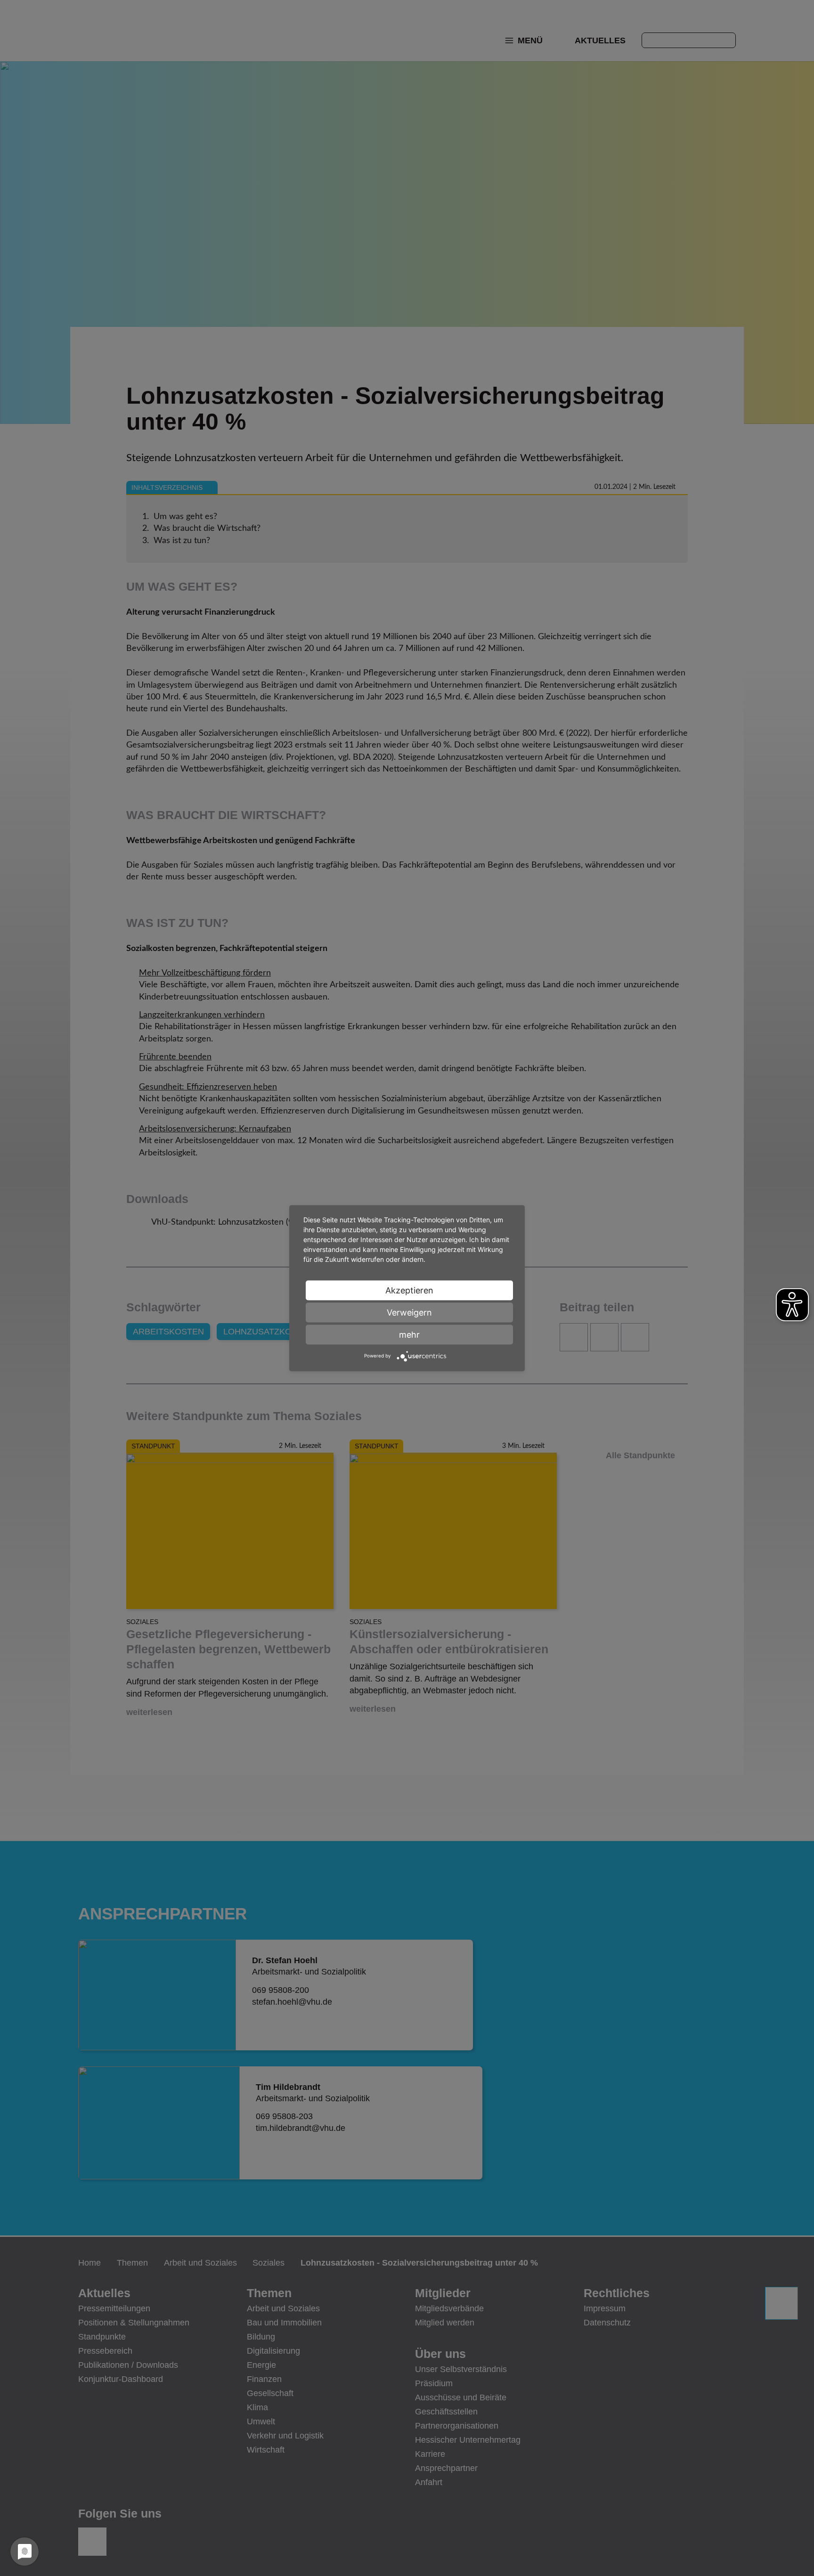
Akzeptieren (409, 1290)
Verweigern (409, 1312)
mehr (409, 1334)
